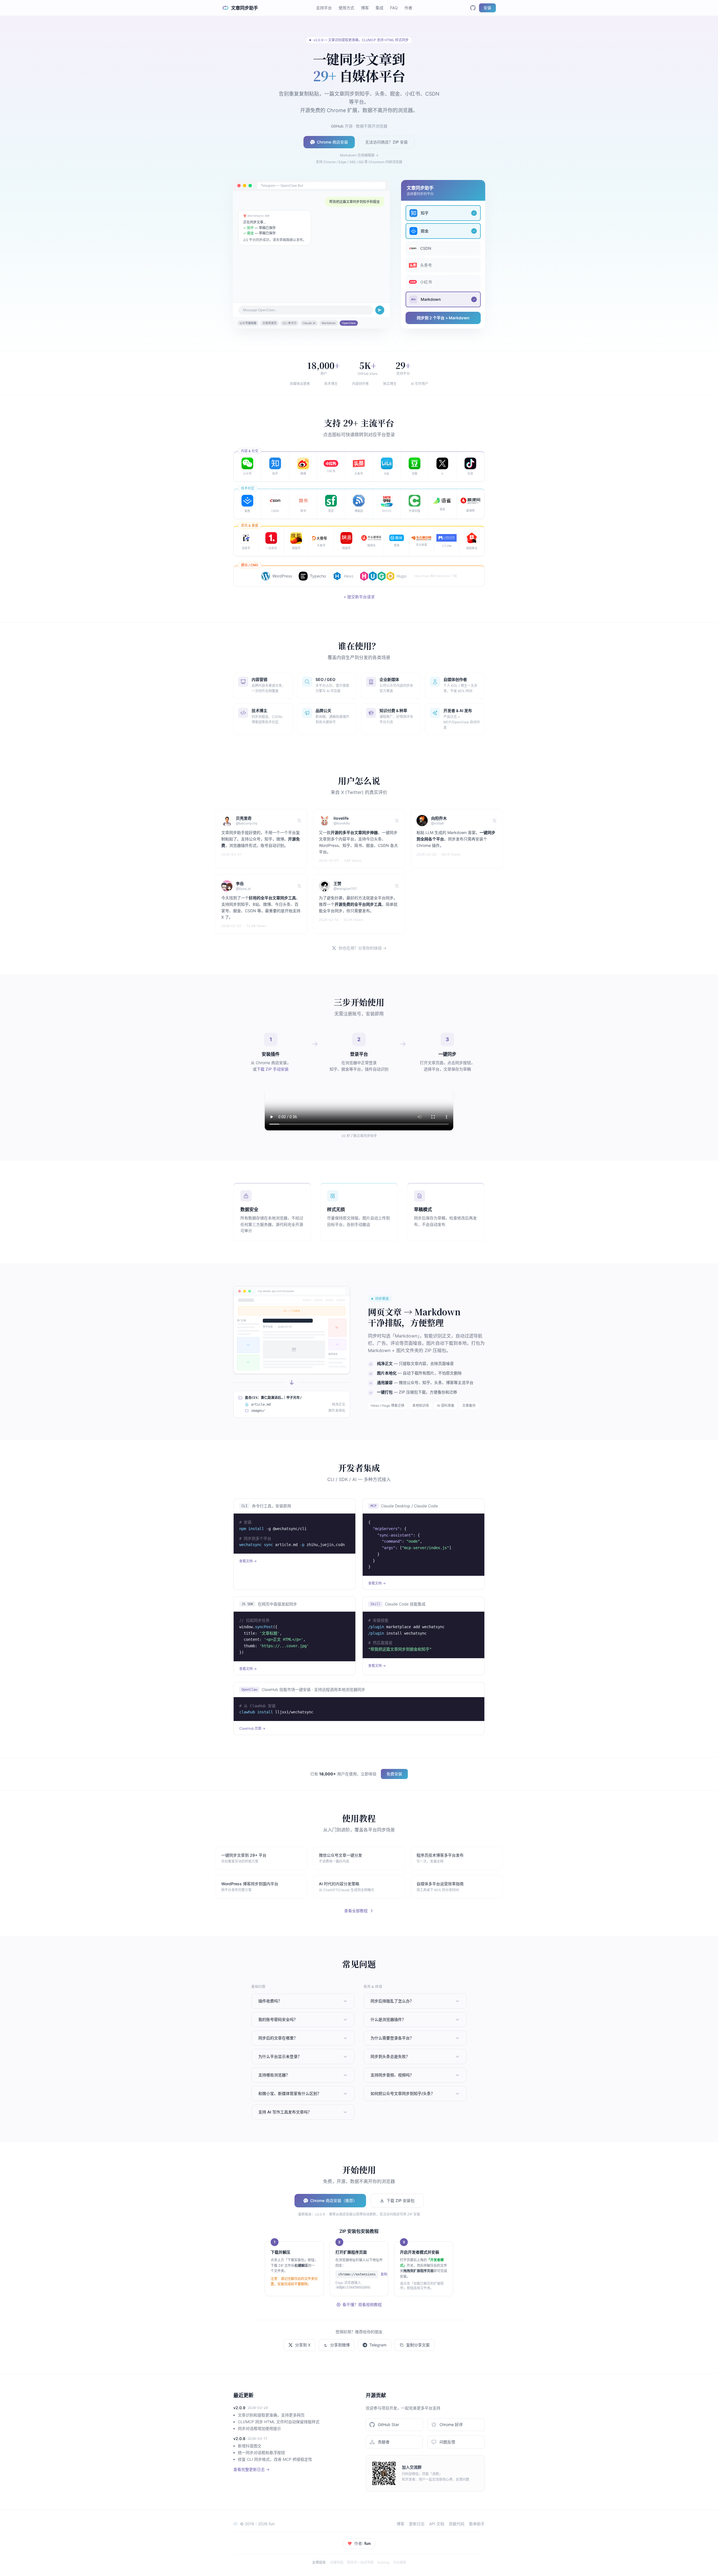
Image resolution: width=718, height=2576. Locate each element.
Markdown (329, 323)
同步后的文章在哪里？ (278, 2038)
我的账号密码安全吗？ (278, 2019)
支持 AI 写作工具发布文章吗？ (285, 2112)
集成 (379, 8)
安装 (487, 8)
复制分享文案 (418, 2345)
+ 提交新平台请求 (359, 597)
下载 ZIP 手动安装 (273, 1069)
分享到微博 (340, 2345)
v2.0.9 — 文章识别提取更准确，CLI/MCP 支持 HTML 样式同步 (361, 40)
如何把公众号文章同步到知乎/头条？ (403, 2093)
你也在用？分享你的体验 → (363, 948)
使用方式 (346, 8)
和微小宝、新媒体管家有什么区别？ (290, 2093)
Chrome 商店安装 (332, 142)
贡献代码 (457, 2524)
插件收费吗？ (270, 2001)
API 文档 (437, 2524)
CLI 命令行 (290, 323)
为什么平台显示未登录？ (280, 2056)
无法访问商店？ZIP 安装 (386, 142)
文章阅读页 (270, 323)
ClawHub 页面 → (252, 1728)
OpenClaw (349, 323)
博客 (365, 8)
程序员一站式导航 (360, 2562)
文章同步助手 (245, 8)
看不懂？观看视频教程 (362, 2304)
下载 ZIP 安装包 (401, 2200)
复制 (384, 2274)
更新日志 (417, 2524)
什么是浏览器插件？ (388, 2019)
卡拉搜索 (399, 2562)
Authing (383, 2562)
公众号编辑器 (248, 323)
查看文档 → (248, 1561)
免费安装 (394, 1774)
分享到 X (303, 2345)
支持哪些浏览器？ (274, 2075)
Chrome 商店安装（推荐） (334, 2200)
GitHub (337, 126)
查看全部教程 (356, 1911)
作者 (408, 8)
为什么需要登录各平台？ (392, 2038)
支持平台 (324, 8)
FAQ (394, 8)
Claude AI (309, 323)
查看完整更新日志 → (251, 2469)
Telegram (378, 2345)
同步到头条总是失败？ (390, 2056)
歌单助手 (477, 2524)
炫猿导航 (337, 2562)
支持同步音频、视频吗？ (392, 2075)
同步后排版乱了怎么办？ (392, 2001)
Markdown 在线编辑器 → (359, 155)
